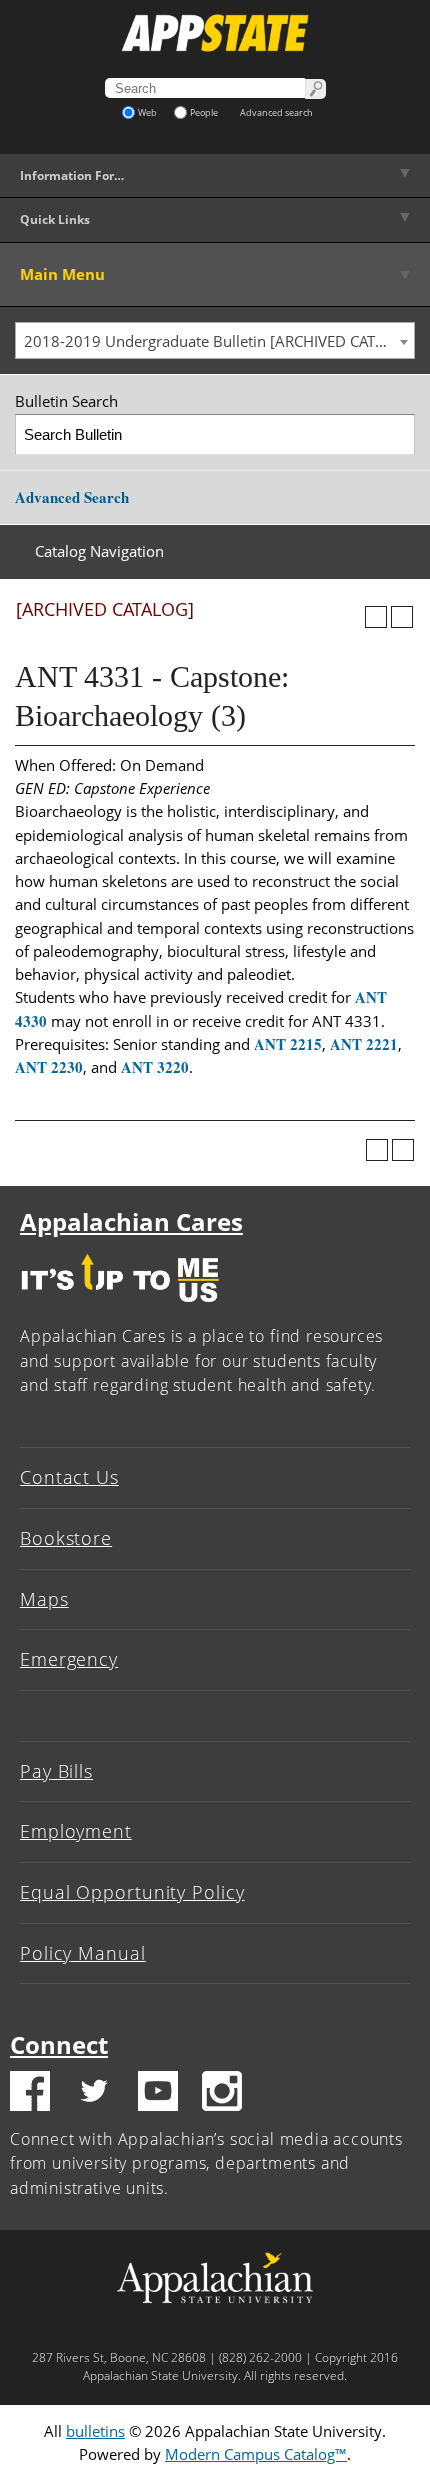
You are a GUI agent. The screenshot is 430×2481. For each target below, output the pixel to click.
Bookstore (66, 1538)
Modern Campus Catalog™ (256, 2454)
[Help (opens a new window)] (402, 617)
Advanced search (276, 112)
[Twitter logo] (94, 2094)
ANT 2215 (288, 1044)
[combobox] (215, 341)
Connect (59, 2044)
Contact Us (69, 1477)
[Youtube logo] (158, 2094)
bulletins (95, 2431)
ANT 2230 (49, 1067)
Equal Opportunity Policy (132, 1892)
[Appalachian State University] (215, 33)
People (204, 112)
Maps (44, 1599)
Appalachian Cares (131, 1221)
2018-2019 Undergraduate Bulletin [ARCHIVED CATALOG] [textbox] (219, 341)
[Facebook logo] (30, 2094)
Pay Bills (56, 1771)
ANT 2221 (364, 1044)
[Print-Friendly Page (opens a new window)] (376, 617)
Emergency (69, 1659)
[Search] (395, 434)
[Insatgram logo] (222, 2094)
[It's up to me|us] (120, 1307)
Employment (76, 1831)
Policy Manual (83, 1953)
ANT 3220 (155, 1067)
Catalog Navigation (99, 551)
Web (147, 112)
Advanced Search (72, 497)
